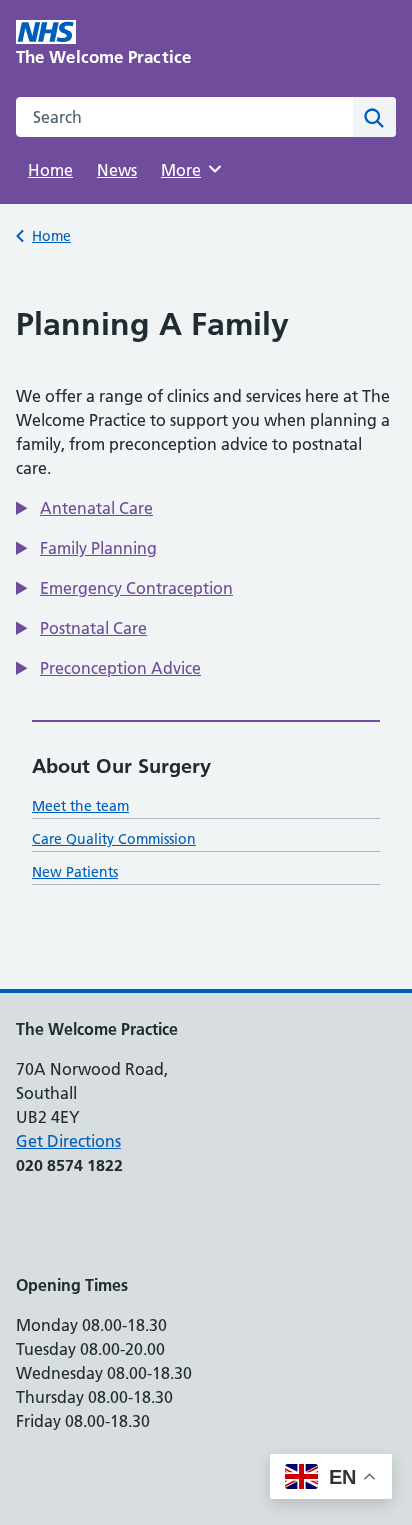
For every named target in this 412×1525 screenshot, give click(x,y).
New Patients (75, 872)
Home (50, 170)
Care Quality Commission (114, 839)
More (188, 170)
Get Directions (68, 1141)
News (117, 170)
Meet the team (80, 806)
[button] (84, 508)
